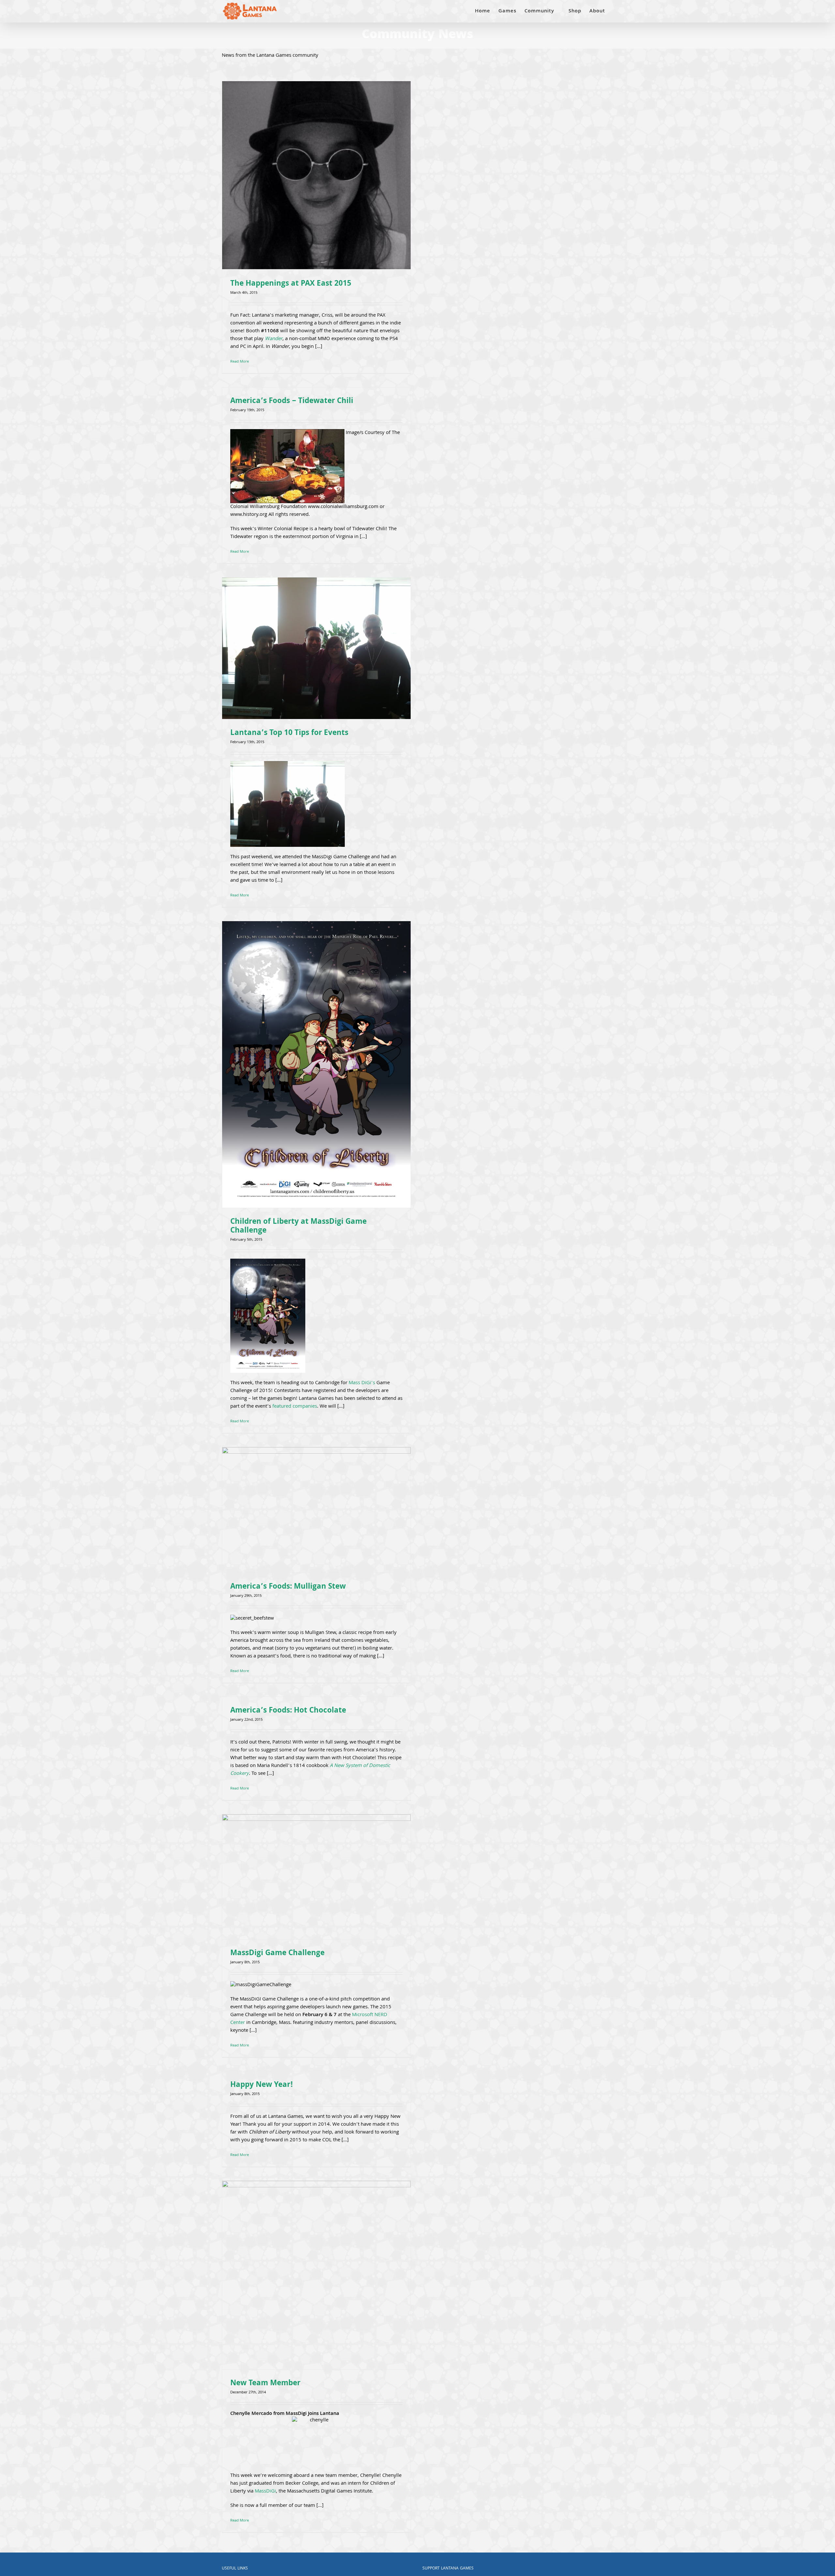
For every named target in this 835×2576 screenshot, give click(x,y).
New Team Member (265, 2384)
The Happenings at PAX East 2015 (291, 284)
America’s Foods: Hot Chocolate (288, 1711)
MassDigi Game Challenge (277, 1954)
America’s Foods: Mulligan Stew (288, 1587)
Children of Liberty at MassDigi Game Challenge (298, 1227)
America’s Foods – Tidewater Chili (292, 402)
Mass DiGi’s (362, 1383)
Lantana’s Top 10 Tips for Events (289, 734)
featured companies (295, 1407)
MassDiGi (265, 2492)
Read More (240, 362)
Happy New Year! (262, 2085)
